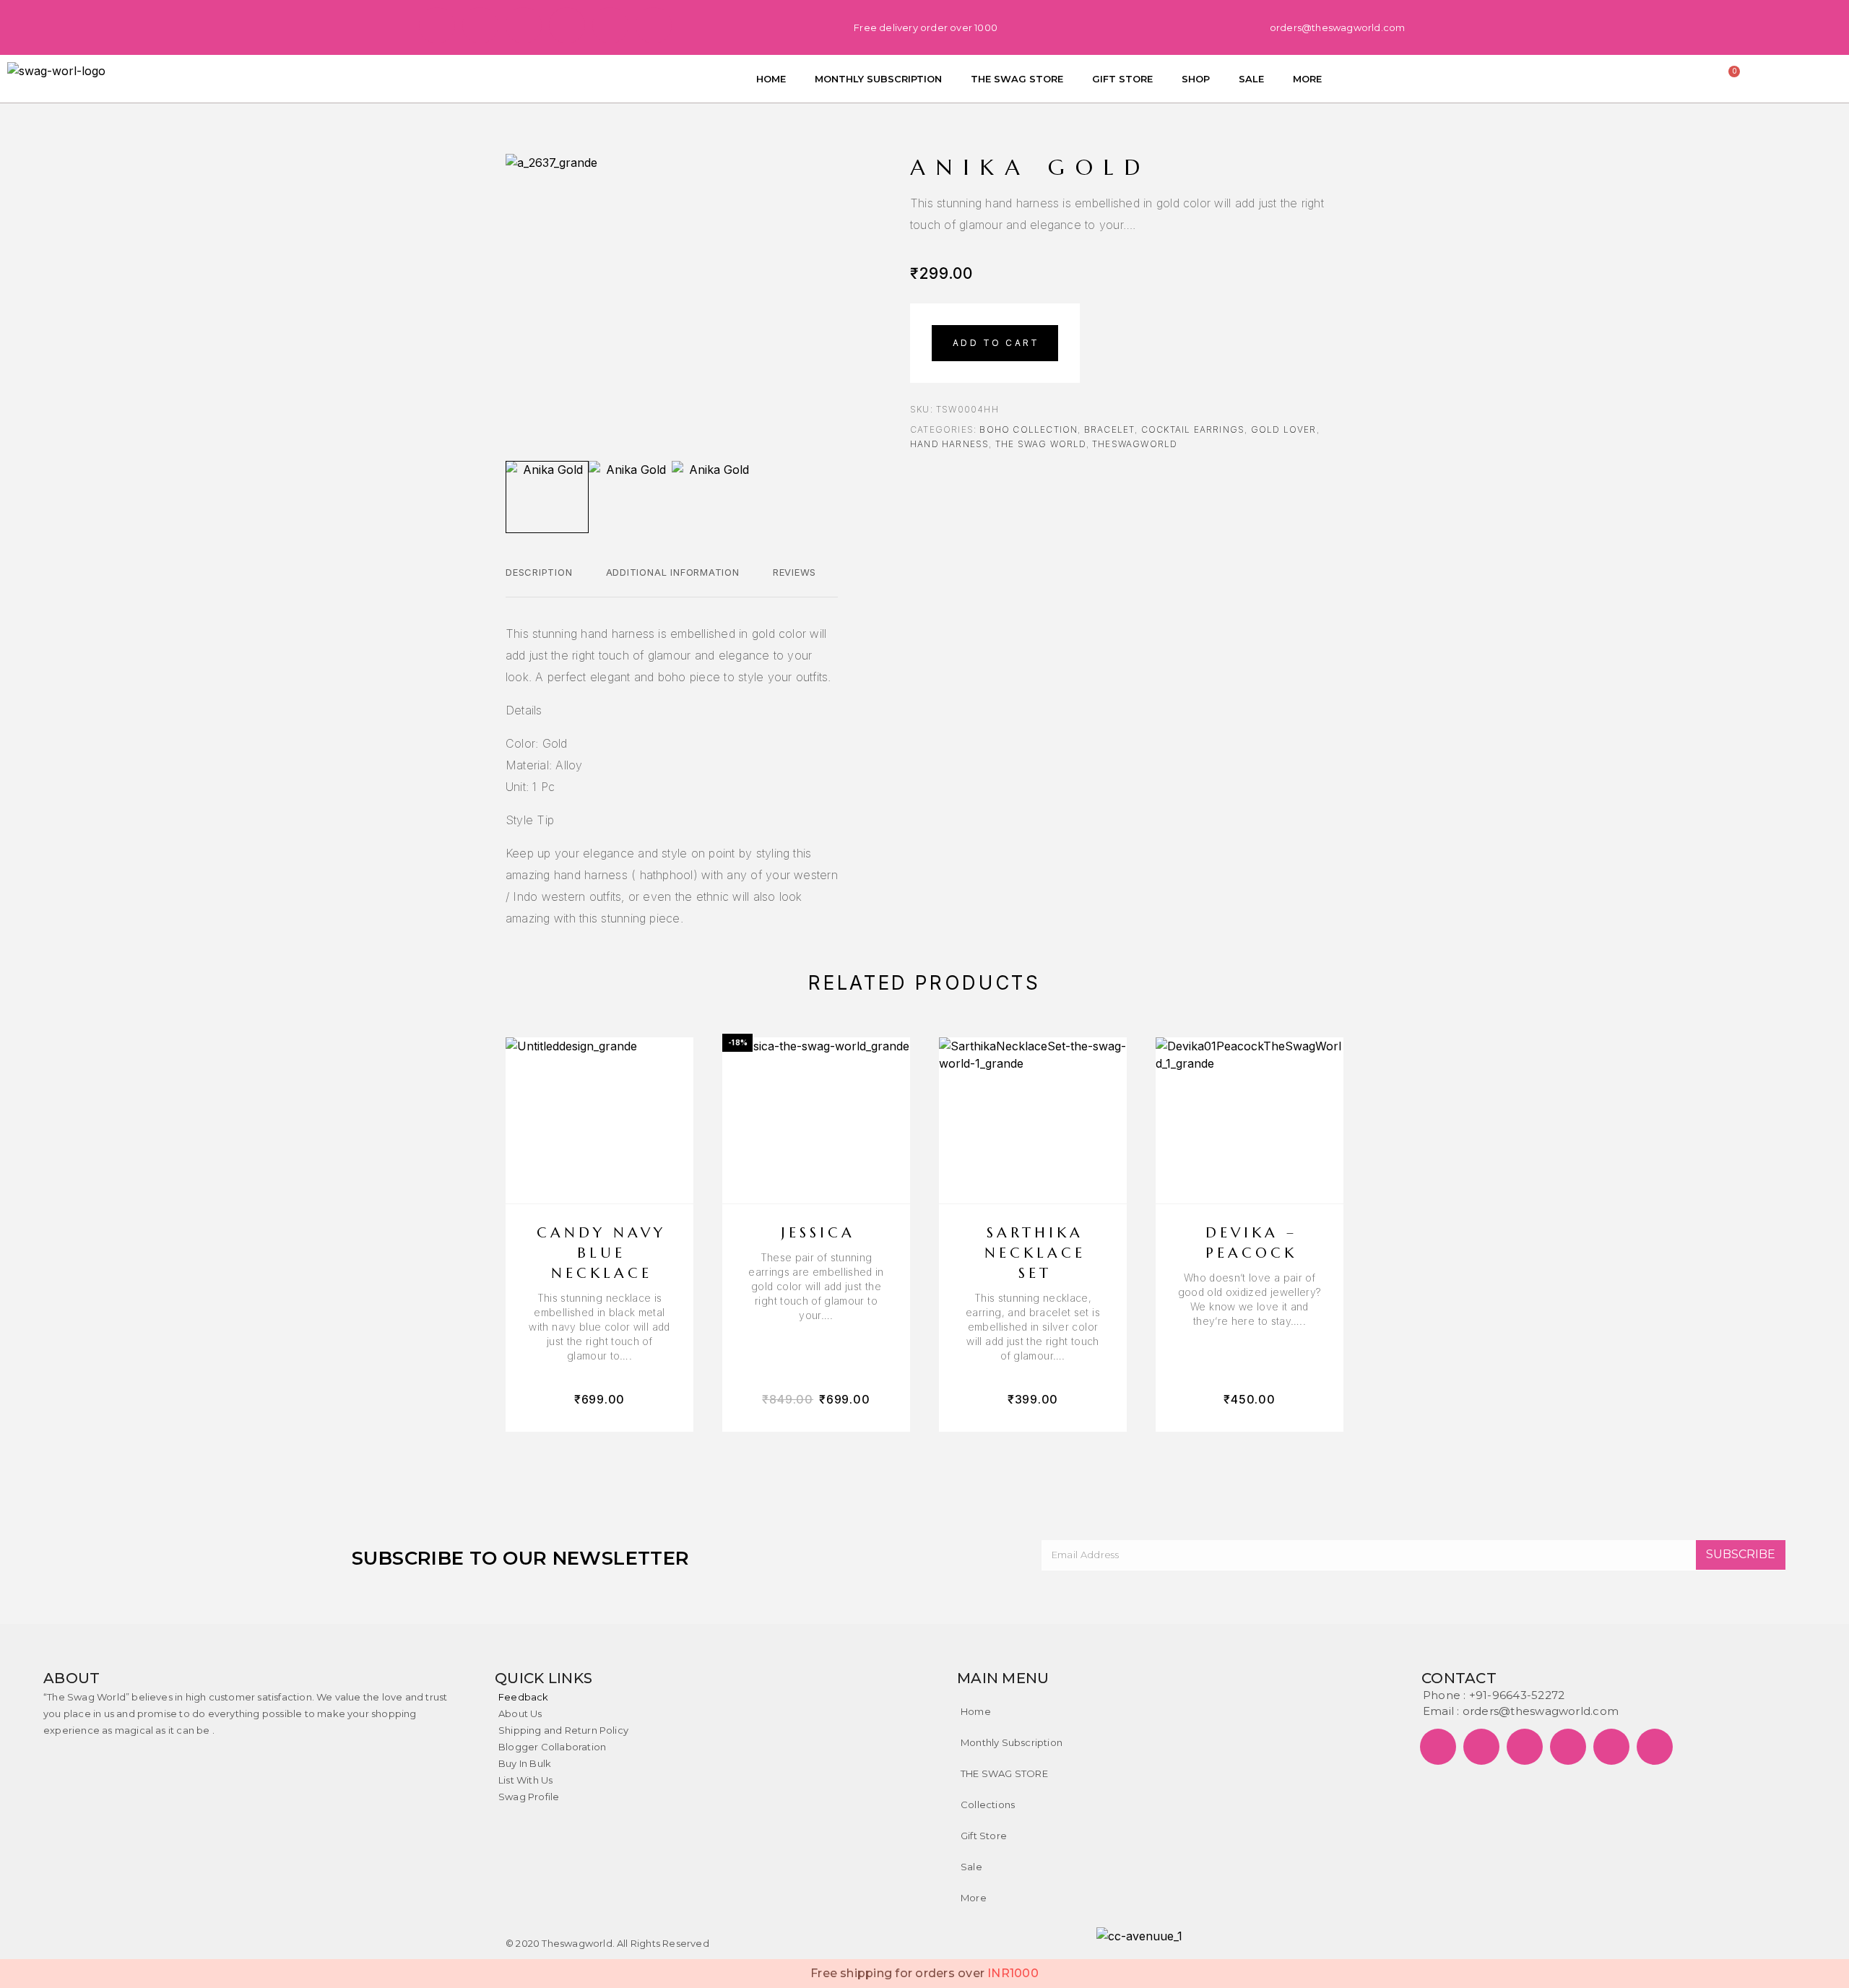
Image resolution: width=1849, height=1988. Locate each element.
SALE (1251, 79)
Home (976, 1711)
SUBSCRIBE (1741, 1554)
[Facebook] (437, 25)
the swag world (1041, 444)
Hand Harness (949, 444)
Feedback (524, 1697)
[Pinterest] (524, 25)
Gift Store (984, 1836)
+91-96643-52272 (1517, 1695)
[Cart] (1731, 76)
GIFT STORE (1122, 79)
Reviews (794, 572)
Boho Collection (1029, 429)
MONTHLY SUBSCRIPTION (878, 79)
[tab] (539, 582)
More (974, 1898)
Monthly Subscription (1012, 1742)
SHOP (1196, 79)
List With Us (525, 1780)
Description (539, 572)
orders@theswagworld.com (1541, 1711)
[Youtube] (654, 25)
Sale (971, 1867)
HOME (771, 79)
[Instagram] (567, 25)
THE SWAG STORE (1017, 79)
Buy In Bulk (525, 1763)
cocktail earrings (1193, 429)
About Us (520, 1713)
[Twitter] (480, 25)
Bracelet (1110, 429)
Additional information (673, 572)
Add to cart (996, 343)
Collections (988, 1805)
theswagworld (1135, 444)
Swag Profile (529, 1797)
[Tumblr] (610, 25)
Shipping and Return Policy (563, 1730)
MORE (1307, 79)
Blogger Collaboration (552, 1747)
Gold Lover (1284, 429)
